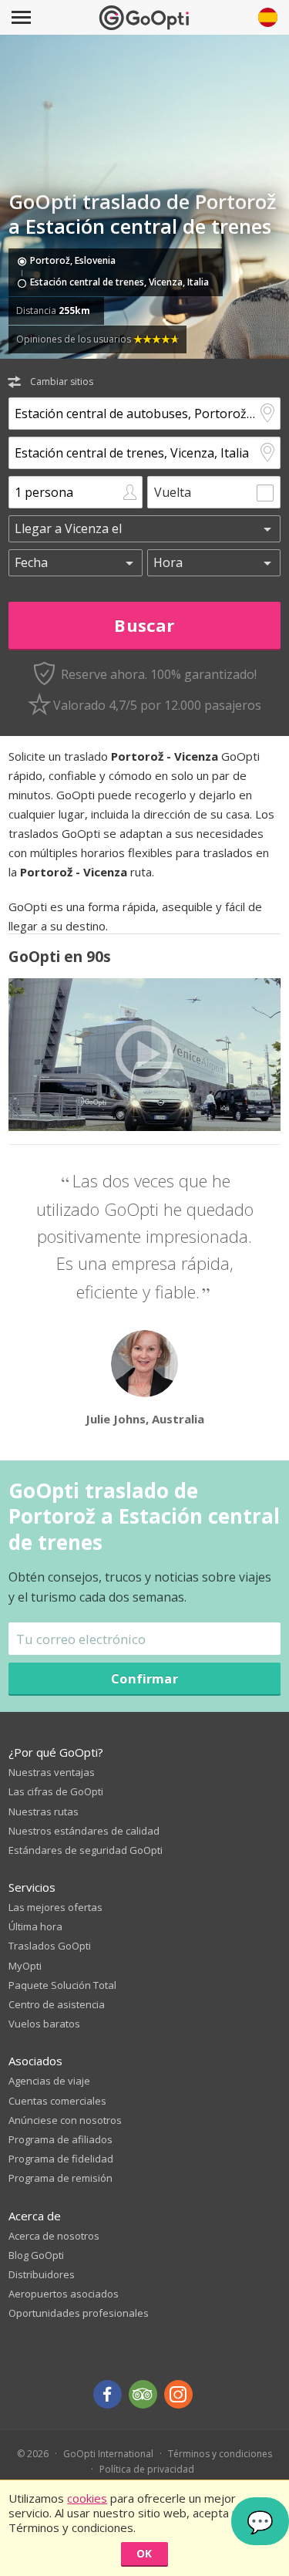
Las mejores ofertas (55, 1907)
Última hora (35, 1926)
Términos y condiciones (220, 2454)
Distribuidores (42, 2274)
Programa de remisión (60, 2178)
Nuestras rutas (44, 1811)
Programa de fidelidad (61, 2159)
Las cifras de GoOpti (56, 1791)
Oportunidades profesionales (79, 2313)
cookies (87, 2498)
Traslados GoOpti (50, 1946)
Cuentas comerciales (57, 2101)
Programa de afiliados (60, 2139)
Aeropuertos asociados (64, 2294)
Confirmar (144, 1678)
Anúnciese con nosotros (65, 2120)
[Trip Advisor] (143, 2394)
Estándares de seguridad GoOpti (86, 1850)
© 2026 (33, 2454)
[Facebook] (108, 2394)
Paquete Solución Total (62, 1985)
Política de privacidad (147, 2469)
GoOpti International (108, 2454)
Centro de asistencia (57, 2004)
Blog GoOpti (36, 2255)
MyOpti (25, 1966)
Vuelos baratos (44, 2024)
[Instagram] (178, 2394)
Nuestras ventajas (52, 1772)
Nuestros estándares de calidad (84, 1831)
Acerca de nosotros (54, 2236)
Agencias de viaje (49, 2081)
